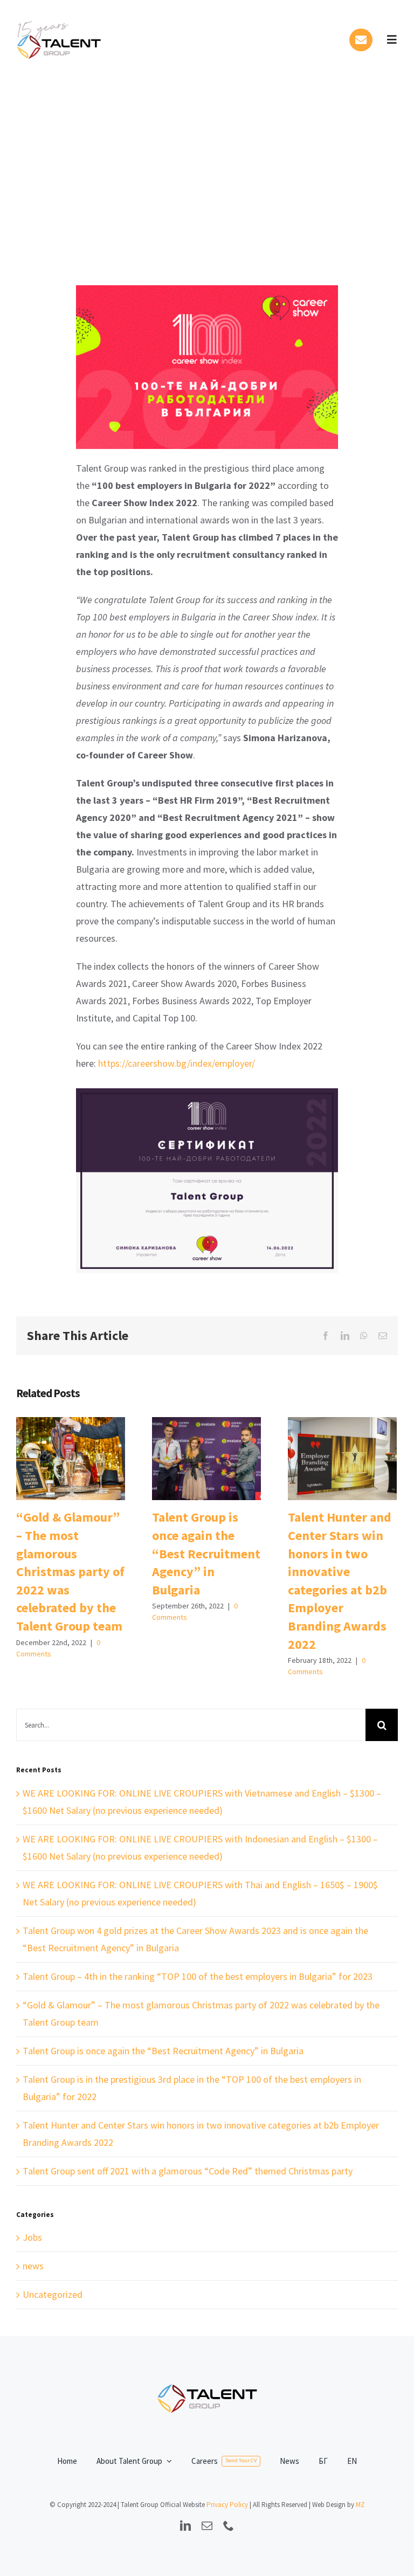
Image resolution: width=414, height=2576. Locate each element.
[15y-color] (60, 18)
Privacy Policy (227, 2505)
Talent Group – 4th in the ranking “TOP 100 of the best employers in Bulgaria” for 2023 (198, 1976)
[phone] (229, 2526)
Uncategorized (53, 2294)
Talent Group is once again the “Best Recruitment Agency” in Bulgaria (206, 1459)
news (33, 2266)
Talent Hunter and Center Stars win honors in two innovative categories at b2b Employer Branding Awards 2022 (342, 1459)
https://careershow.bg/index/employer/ (177, 1063)
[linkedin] (185, 2526)
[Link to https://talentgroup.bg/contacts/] (361, 40)
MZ (360, 2505)
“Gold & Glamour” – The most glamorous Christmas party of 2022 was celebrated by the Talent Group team (70, 1459)
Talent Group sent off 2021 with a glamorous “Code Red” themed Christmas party (188, 2171)
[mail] (207, 2526)
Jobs (32, 2237)
